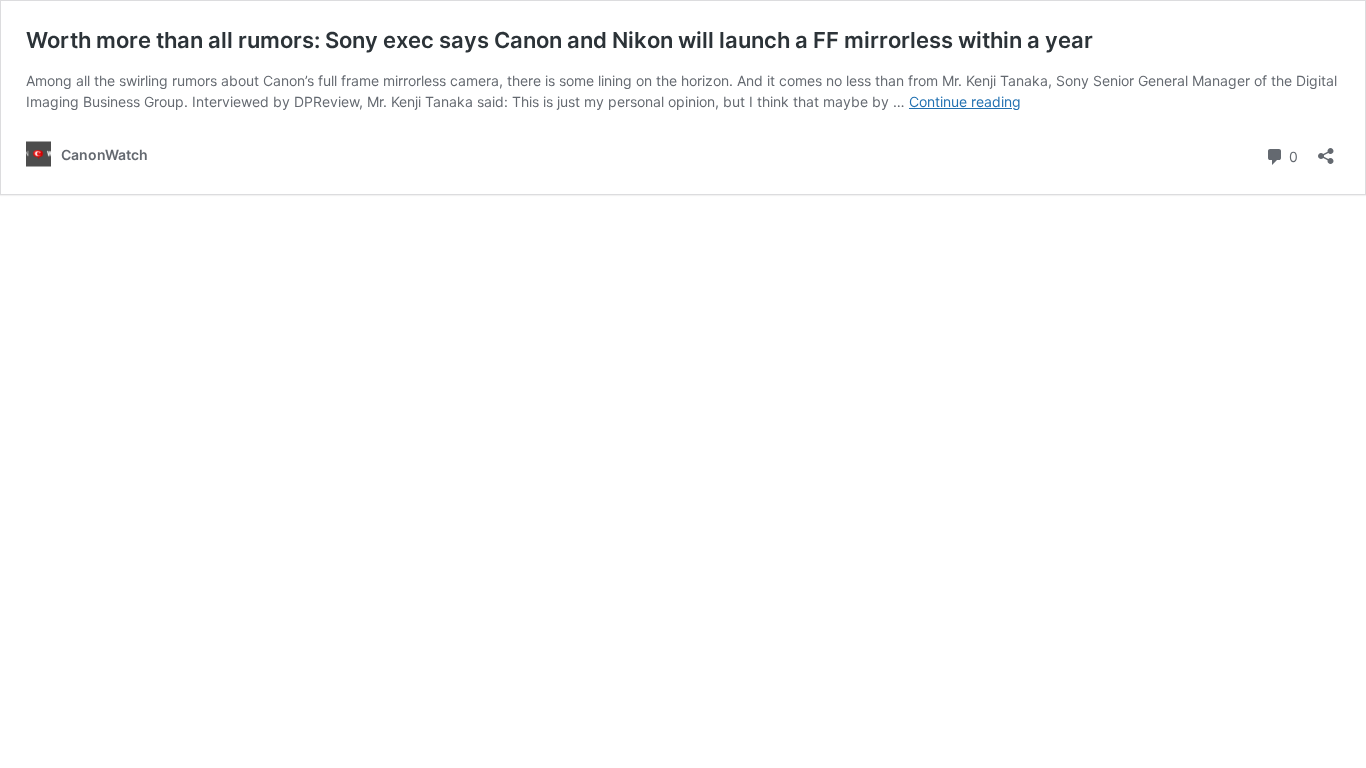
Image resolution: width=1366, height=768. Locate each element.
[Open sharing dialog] (1326, 149)
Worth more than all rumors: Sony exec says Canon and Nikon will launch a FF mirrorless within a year (559, 40)
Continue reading (965, 101)
